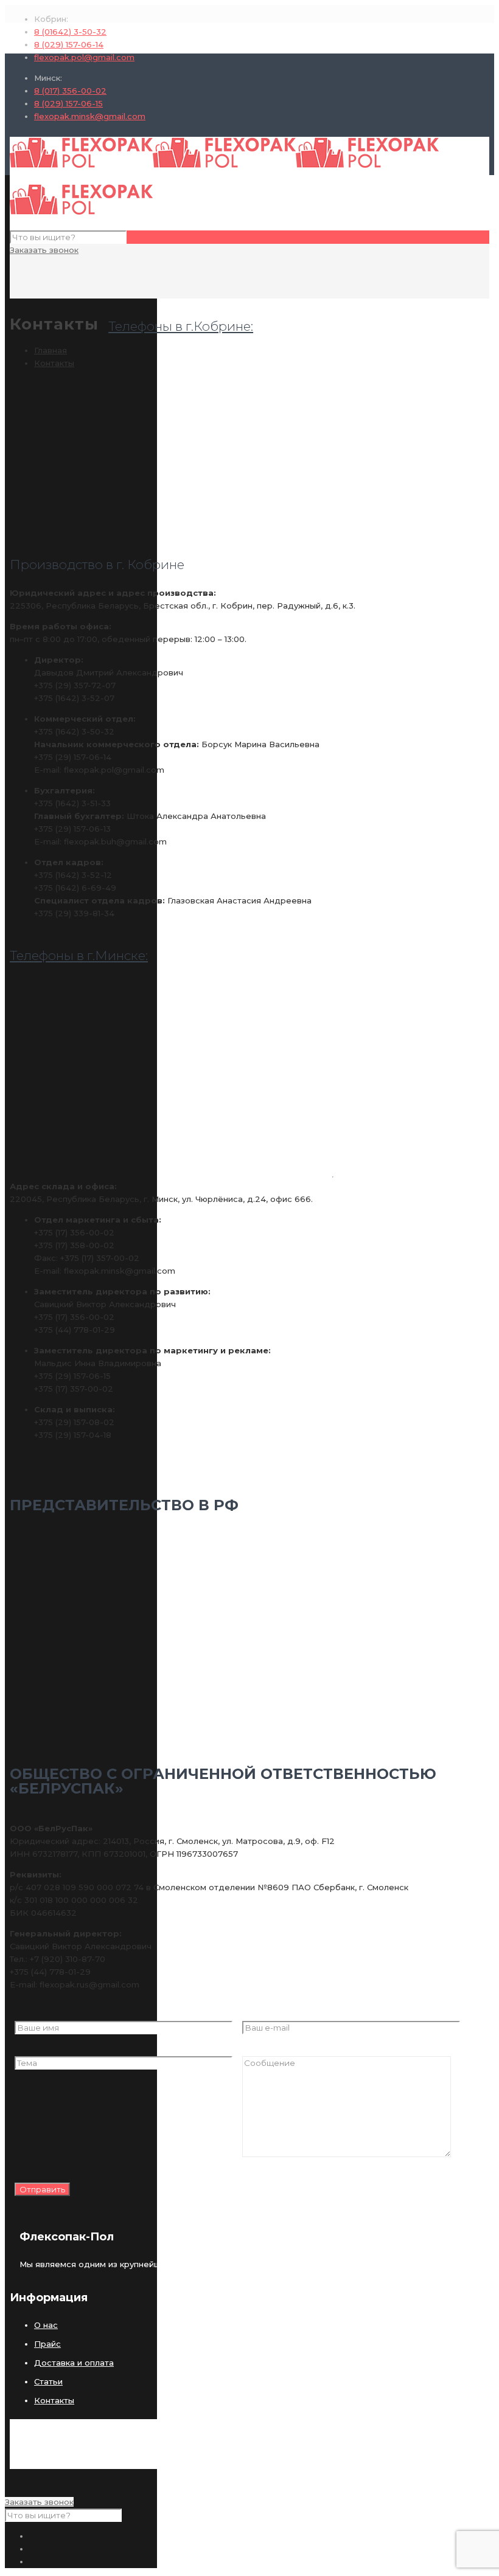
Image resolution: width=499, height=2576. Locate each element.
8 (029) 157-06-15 (68, 103)
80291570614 (338, 2316)
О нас (46, 2325)
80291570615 (338, 2389)
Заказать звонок (44, 250)
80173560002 (339, 2377)
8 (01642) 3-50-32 (70, 32)
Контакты (54, 363)
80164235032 (339, 2304)
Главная (51, 350)
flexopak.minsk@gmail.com (90, 116)
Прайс (47, 2344)
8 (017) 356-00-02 (70, 91)
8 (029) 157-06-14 (69, 44)
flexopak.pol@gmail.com (84, 57)
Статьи (48, 2381)
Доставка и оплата (74, 2363)
